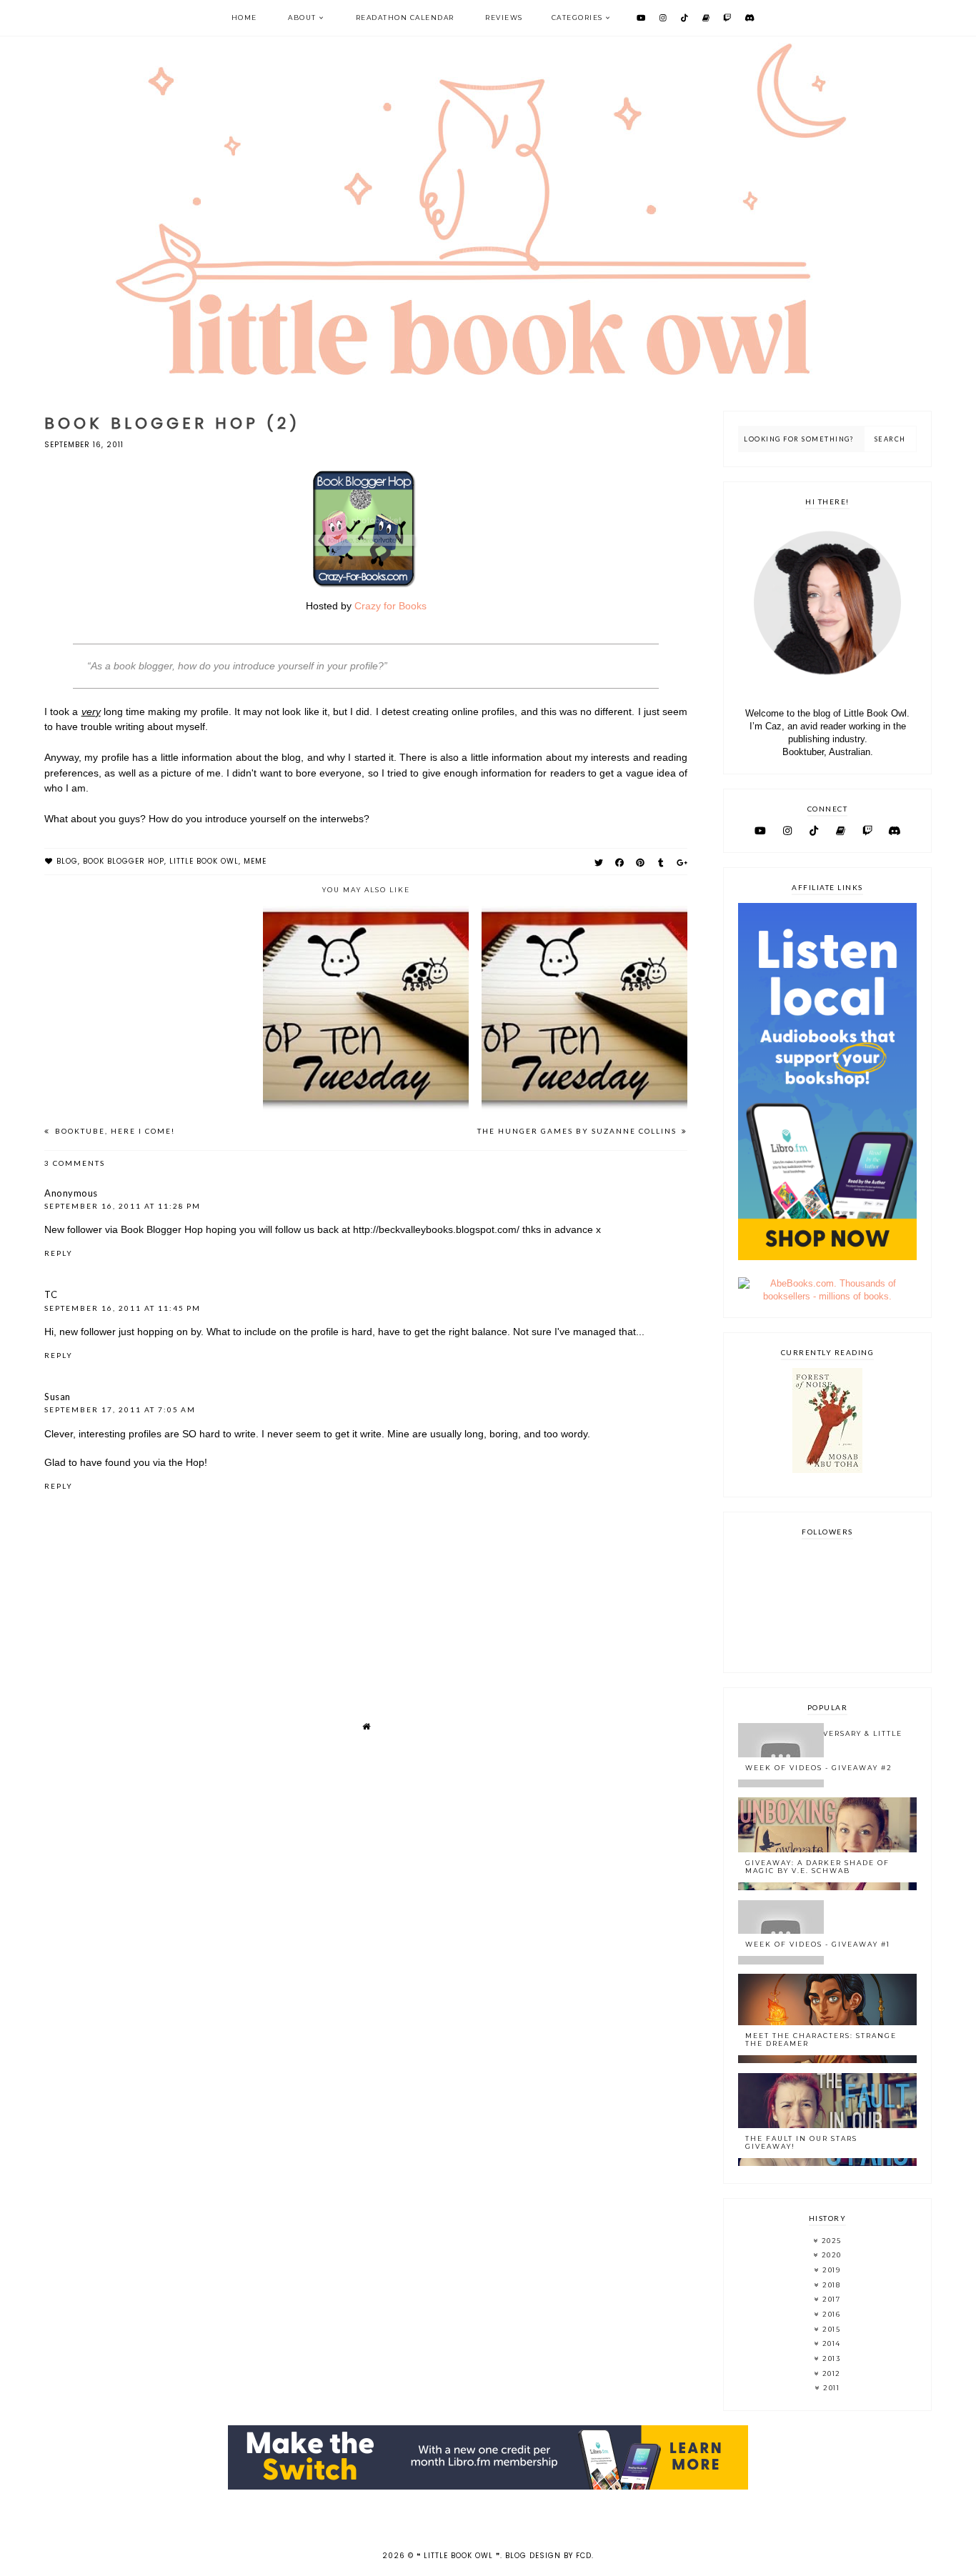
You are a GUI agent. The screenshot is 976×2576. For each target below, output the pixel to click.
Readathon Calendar (405, 18)
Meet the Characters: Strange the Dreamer (821, 2040)
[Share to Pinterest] (641, 863)
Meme (255, 861)
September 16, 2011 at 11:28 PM (123, 1206)
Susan (58, 1397)
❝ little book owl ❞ (458, 2556)
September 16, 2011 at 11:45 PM (123, 1308)
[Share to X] (599, 863)
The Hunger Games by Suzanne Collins (578, 1131)
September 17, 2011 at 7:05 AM (120, 1409)
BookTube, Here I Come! (114, 1131)
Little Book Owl (204, 861)
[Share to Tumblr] (661, 863)
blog (67, 861)
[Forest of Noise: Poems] (827, 1470)
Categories (577, 18)
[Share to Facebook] (620, 863)
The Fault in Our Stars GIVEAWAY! (801, 2142)
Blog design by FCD (548, 2556)
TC (51, 1294)
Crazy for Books (390, 606)
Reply (59, 1253)
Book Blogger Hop (124, 861)
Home (244, 18)
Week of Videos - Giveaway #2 (819, 1768)
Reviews (504, 18)
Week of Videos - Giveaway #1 (818, 1944)
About (302, 18)
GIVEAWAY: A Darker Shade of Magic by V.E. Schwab (817, 1867)
